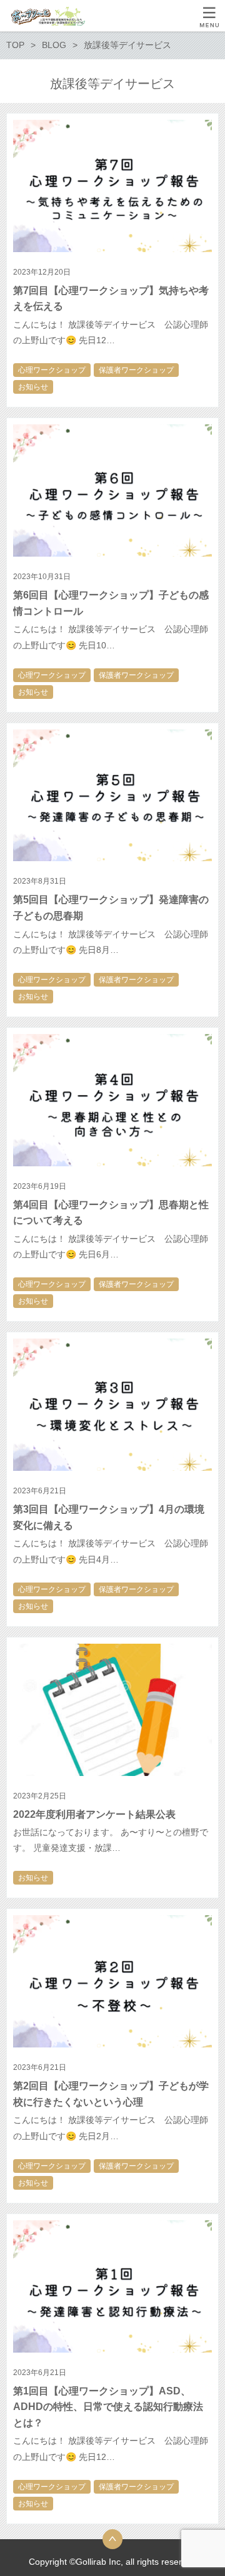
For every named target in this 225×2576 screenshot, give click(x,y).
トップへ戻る (112, 2539)
